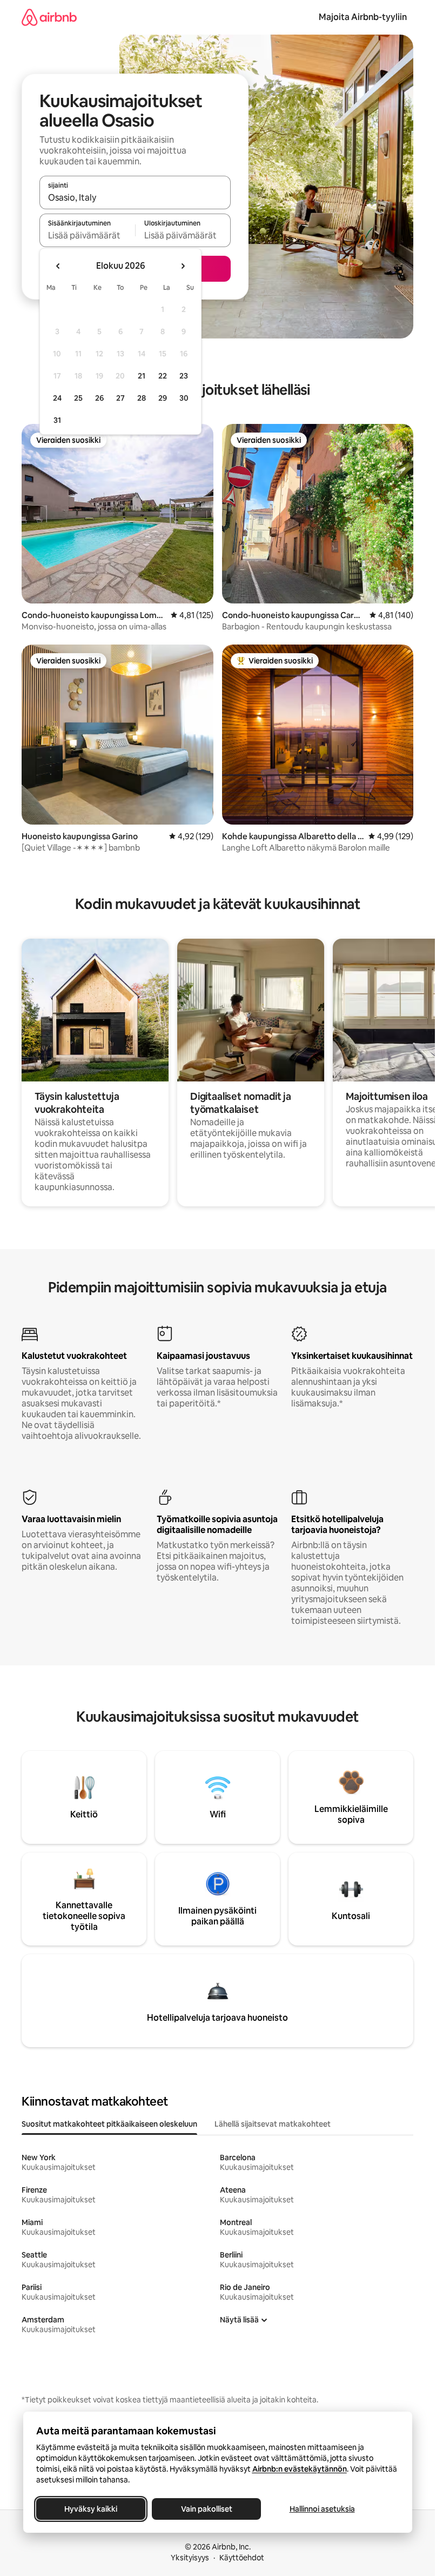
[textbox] (87, 235)
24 (57, 398)
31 (57, 420)
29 (163, 398)
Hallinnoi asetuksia (322, 2509)
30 (184, 398)
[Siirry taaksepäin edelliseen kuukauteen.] (58, 266)
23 (184, 376)
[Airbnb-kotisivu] (49, 17)
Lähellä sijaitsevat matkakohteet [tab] (273, 2124)
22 (163, 376)
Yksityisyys (190, 2558)
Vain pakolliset (206, 2509)
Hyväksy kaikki (91, 2509)
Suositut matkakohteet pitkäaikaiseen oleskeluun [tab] (109, 2124)
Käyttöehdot (242, 2558)
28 (142, 398)
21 (142, 376)
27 (120, 398)
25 (78, 398)
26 (99, 398)
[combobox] (135, 197)
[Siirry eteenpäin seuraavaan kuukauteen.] (183, 266)
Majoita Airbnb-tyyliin (363, 17)
